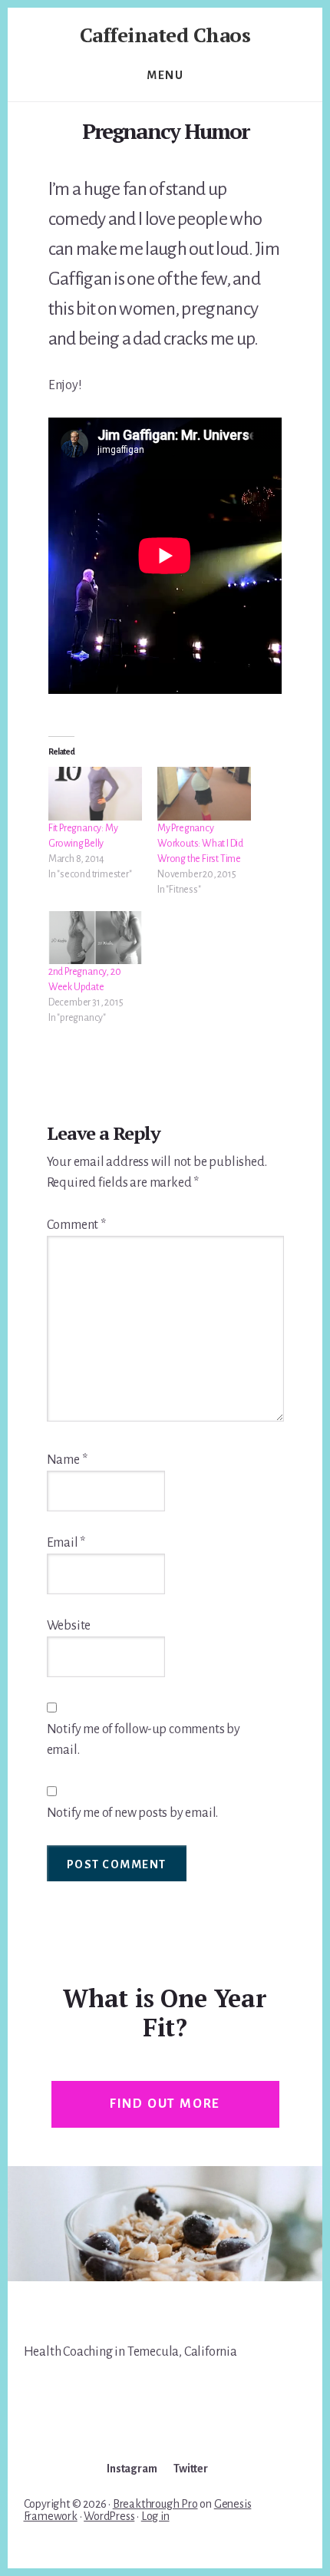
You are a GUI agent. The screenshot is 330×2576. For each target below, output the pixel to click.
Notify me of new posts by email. (133, 1813)
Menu (165, 75)
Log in (155, 2516)
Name (67, 1460)
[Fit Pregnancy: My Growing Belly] (95, 794)
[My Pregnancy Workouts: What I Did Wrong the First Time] (204, 794)
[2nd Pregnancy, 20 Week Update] (95, 938)
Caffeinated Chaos (165, 35)
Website (69, 1626)
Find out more (165, 2104)
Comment (76, 1225)
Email (66, 1543)
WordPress (109, 2516)
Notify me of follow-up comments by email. (144, 1740)
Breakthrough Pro (155, 2504)
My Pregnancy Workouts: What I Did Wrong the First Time (200, 844)
